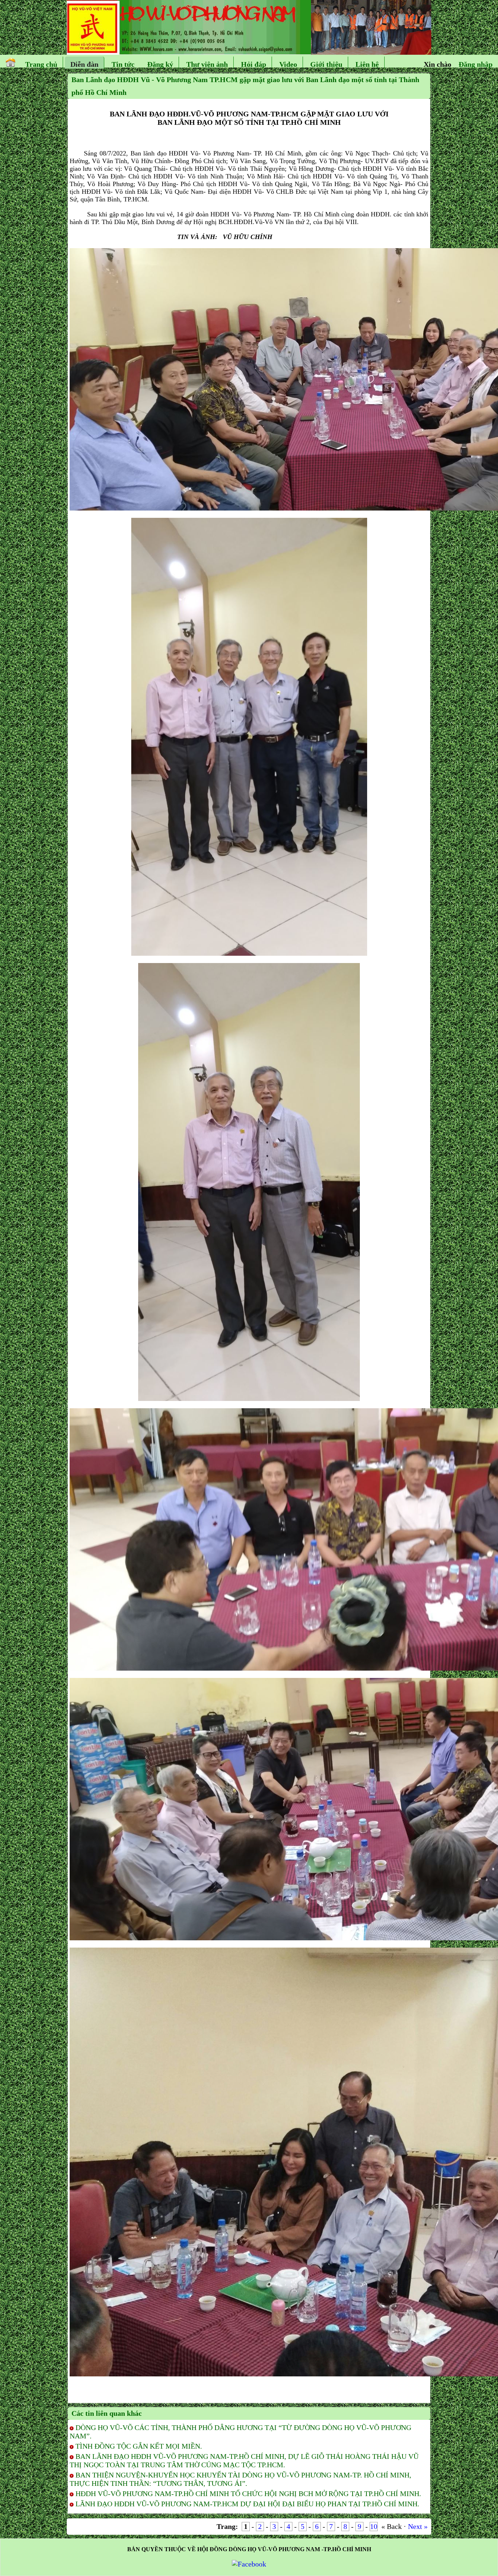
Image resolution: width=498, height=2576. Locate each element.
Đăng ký (160, 64)
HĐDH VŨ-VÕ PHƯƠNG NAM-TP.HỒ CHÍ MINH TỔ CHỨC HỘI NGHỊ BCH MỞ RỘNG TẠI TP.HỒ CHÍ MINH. (248, 2494)
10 (374, 2526)
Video (288, 64)
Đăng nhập (476, 64)
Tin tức (123, 64)
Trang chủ (41, 64)
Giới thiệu (326, 64)
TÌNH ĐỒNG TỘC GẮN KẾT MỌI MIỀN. (139, 2446)
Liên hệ (367, 64)
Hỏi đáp (254, 64)
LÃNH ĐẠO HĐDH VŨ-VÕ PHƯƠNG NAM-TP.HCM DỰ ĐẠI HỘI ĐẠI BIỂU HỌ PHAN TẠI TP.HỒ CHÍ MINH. (247, 2504)
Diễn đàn (84, 64)
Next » (418, 2526)
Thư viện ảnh (207, 64)
